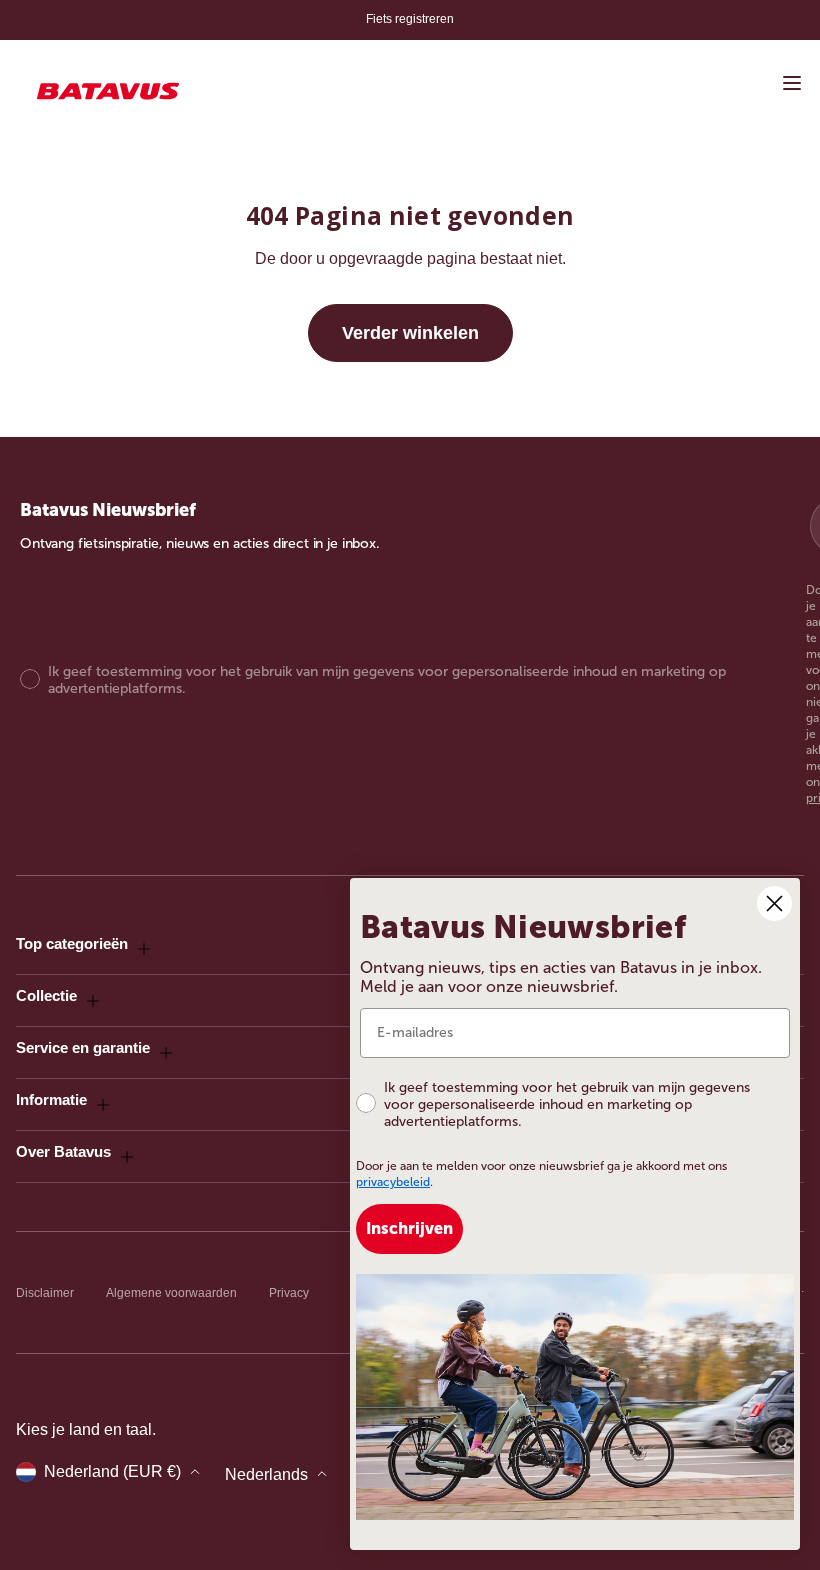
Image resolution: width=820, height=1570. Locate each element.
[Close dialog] (774, 903)
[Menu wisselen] (792, 83)
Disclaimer (45, 1293)
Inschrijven (409, 1228)
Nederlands (266, 1474)
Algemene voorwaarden (171, 1293)
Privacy (289, 1293)
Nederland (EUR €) (112, 1471)
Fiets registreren (410, 19)
